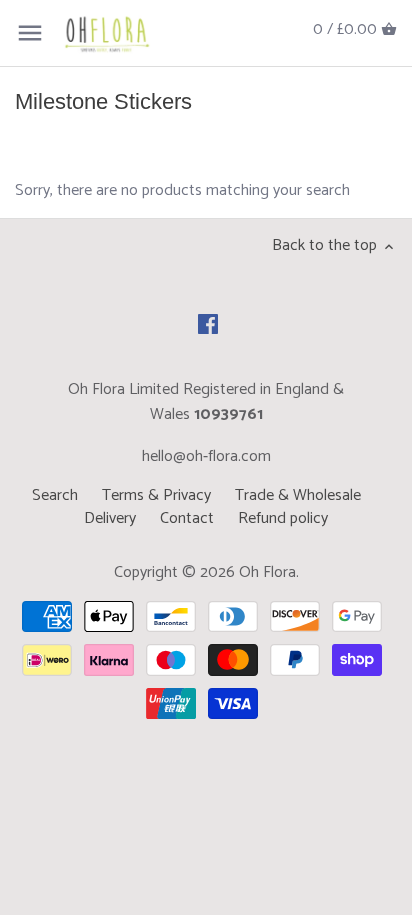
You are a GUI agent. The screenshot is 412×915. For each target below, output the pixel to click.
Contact (187, 518)
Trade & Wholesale (298, 495)
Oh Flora (267, 572)
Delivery (110, 518)
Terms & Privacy (156, 495)
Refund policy (283, 518)
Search (55, 495)
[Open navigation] (30, 33)
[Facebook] (208, 324)
